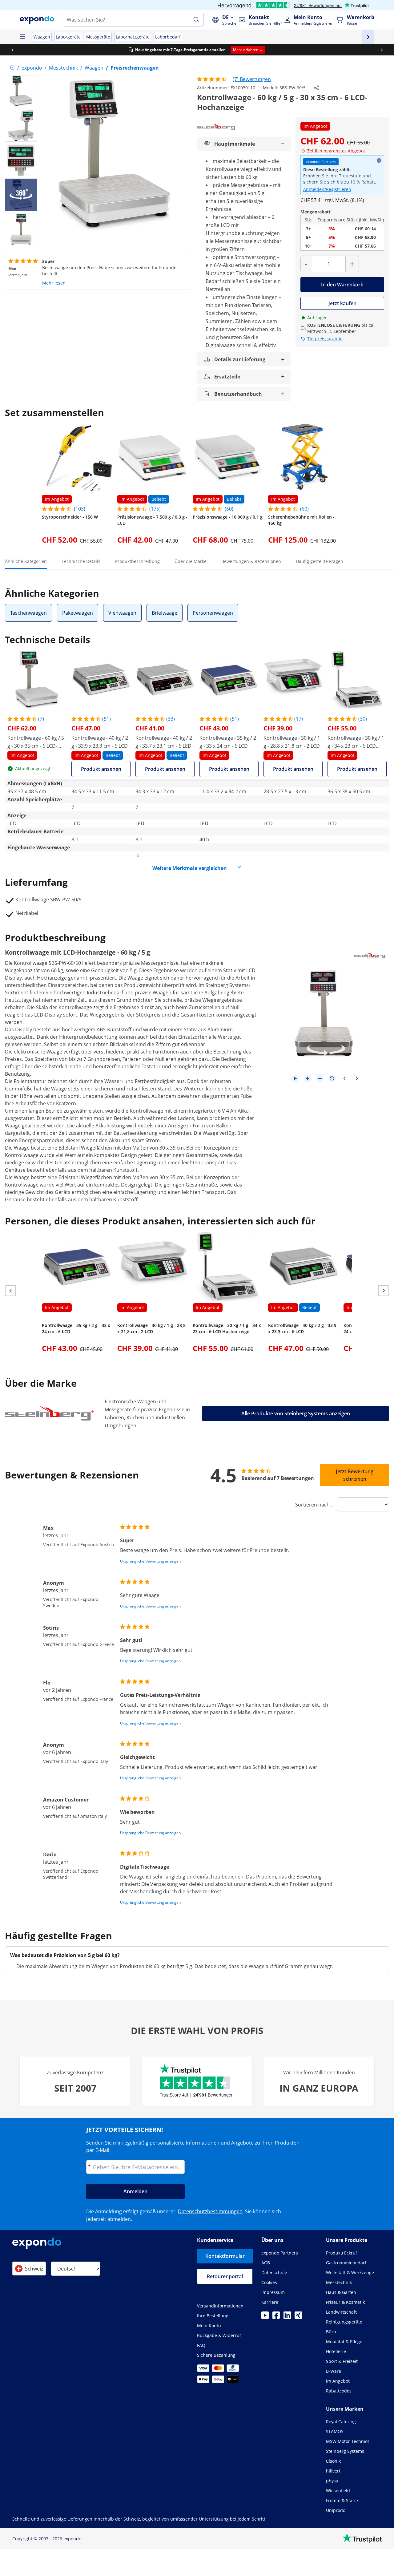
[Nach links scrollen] (12, 50)
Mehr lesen (54, 283)
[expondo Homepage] (12, 68)
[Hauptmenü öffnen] (22, 37)
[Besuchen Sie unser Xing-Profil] (298, 2317)
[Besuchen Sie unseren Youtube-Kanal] (265, 2317)
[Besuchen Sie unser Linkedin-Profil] (287, 2317)
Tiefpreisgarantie (325, 339)
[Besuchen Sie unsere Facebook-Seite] (276, 2317)
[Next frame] (357, 1078)
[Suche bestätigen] (196, 20)
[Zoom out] (320, 1078)
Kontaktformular (225, 2256)
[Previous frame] (344, 1078)
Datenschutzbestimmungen (210, 2211)
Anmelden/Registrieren (327, 189)
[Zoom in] (308, 1078)
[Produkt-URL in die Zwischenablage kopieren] (316, 88)
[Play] (295, 1078)
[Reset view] (332, 1078)
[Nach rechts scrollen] (382, 50)
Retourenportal (225, 2276)
